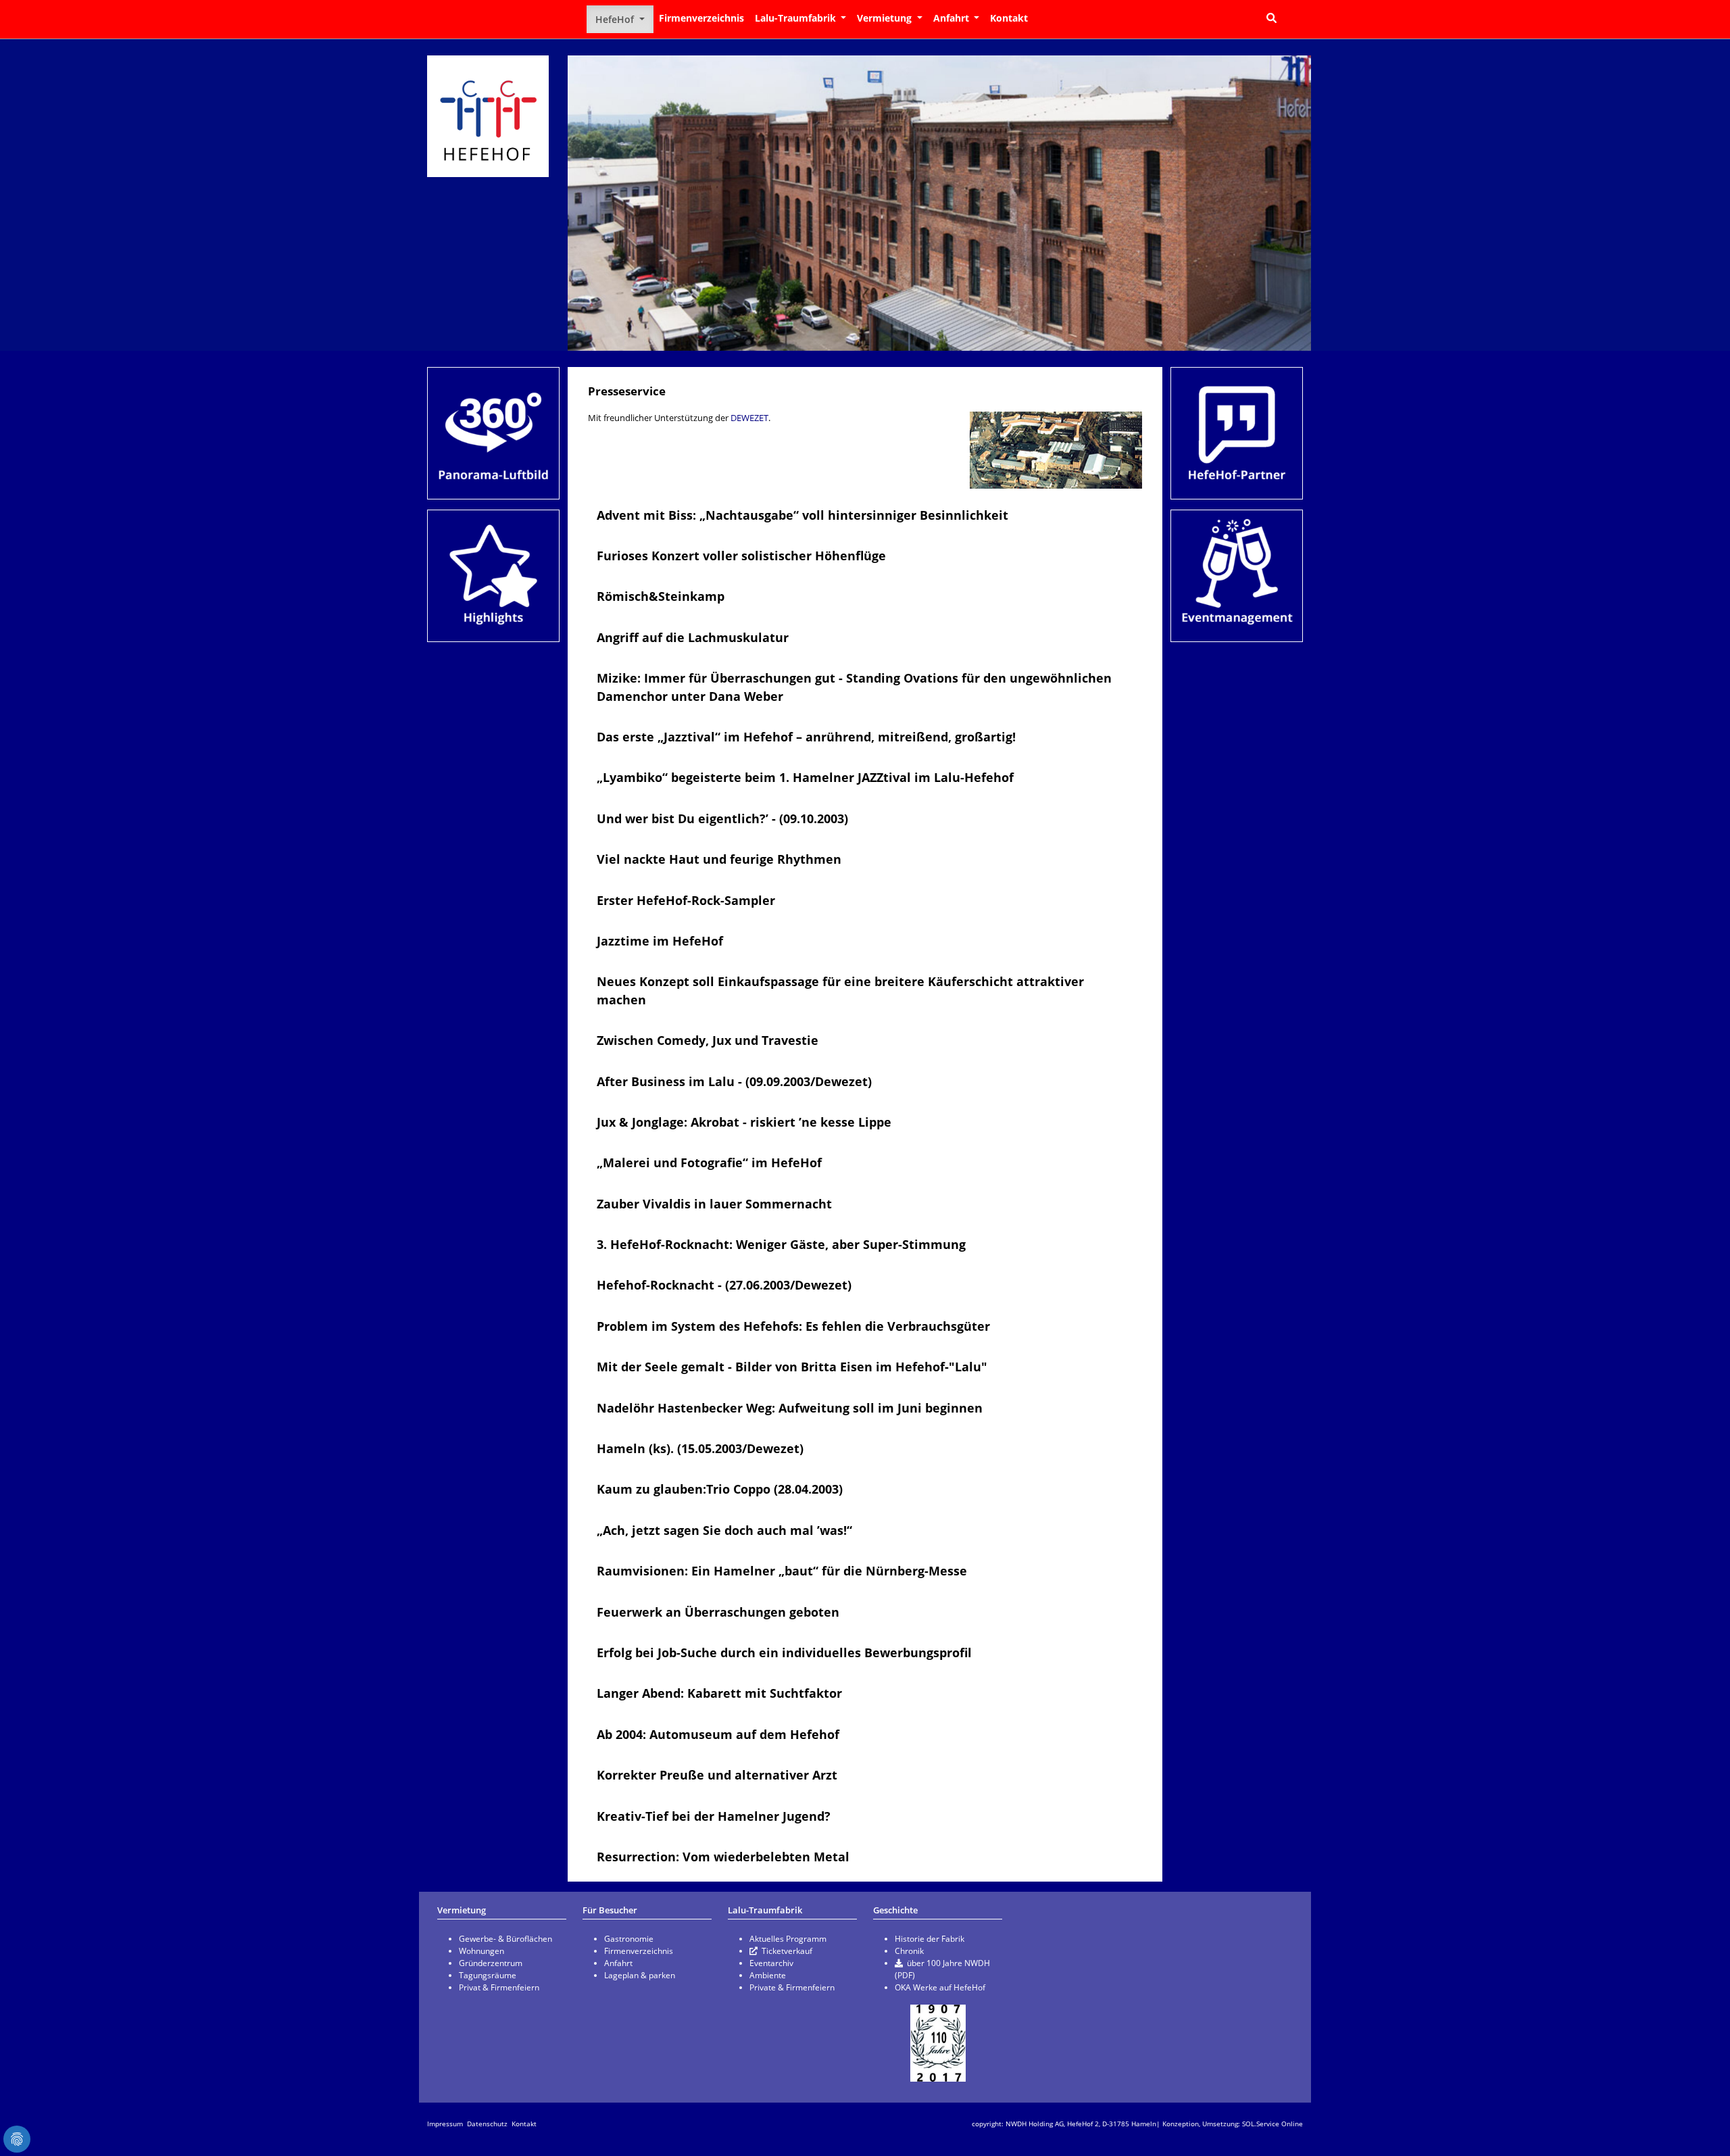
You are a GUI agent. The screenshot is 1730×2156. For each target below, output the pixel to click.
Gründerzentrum (491, 1963)
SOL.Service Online (1272, 2124)
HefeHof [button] (616, 19)
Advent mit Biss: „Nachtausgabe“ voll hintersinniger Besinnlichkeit (802, 515)
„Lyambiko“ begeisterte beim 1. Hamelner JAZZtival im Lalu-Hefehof (805, 777)
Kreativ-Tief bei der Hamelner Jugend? (714, 1816)
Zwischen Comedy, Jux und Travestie (708, 1040)
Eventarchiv (771, 1963)
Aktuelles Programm (788, 1939)
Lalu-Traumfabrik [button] (797, 18)
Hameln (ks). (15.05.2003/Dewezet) (700, 1448)
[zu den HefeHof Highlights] (493, 576)
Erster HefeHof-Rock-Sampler (686, 900)
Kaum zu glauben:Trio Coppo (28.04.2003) (720, 1489)
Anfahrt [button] (953, 18)
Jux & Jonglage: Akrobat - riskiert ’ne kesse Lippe (744, 1122)
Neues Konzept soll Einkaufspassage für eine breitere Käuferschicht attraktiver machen (840, 990)
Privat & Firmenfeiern (499, 1987)
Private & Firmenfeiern (792, 1987)
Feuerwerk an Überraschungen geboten (718, 1612)
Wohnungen (481, 1951)
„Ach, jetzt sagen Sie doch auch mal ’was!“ (724, 1530)
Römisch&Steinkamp (661, 596)
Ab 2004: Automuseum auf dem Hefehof (718, 1734)
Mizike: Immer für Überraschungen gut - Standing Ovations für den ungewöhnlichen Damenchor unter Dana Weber (854, 687)
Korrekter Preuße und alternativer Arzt (717, 1775)
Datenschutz (487, 2124)
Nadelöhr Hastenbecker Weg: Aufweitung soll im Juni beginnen (790, 1408)
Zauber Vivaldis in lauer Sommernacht (714, 1204)
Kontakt (1009, 18)
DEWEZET (749, 418)
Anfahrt (618, 1963)
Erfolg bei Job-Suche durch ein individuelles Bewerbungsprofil (784, 1652)
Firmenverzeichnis (701, 18)
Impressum (445, 2124)
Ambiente (768, 1975)
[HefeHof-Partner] (1237, 433)
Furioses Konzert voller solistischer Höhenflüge (741, 556)
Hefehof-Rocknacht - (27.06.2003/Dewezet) (724, 1285)
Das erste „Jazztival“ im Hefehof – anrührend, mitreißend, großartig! (806, 737)
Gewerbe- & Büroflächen (505, 1939)
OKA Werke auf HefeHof (940, 1987)
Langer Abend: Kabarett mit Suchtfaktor (719, 1693)
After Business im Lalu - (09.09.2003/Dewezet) (734, 1081)
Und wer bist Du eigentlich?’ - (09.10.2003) (722, 818)
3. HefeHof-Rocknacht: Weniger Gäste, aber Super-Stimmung (781, 1244)
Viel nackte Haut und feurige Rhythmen (719, 859)
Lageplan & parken (640, 1975)
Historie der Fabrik (930, 1939)
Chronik (909, 1951)
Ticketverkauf (787, 1951)
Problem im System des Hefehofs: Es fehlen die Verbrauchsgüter (793, 1326)
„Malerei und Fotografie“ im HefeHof (709, 1162)
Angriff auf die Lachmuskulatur (693, 637)
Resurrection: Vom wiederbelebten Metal (723, 1857)
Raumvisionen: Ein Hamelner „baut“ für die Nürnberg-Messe (782, 1571)
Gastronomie (629, 1939)
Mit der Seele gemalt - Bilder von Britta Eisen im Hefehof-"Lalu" (792, 1367)
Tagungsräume (488, 1975)
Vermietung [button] (886, 18)
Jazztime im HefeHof (660, 941)
